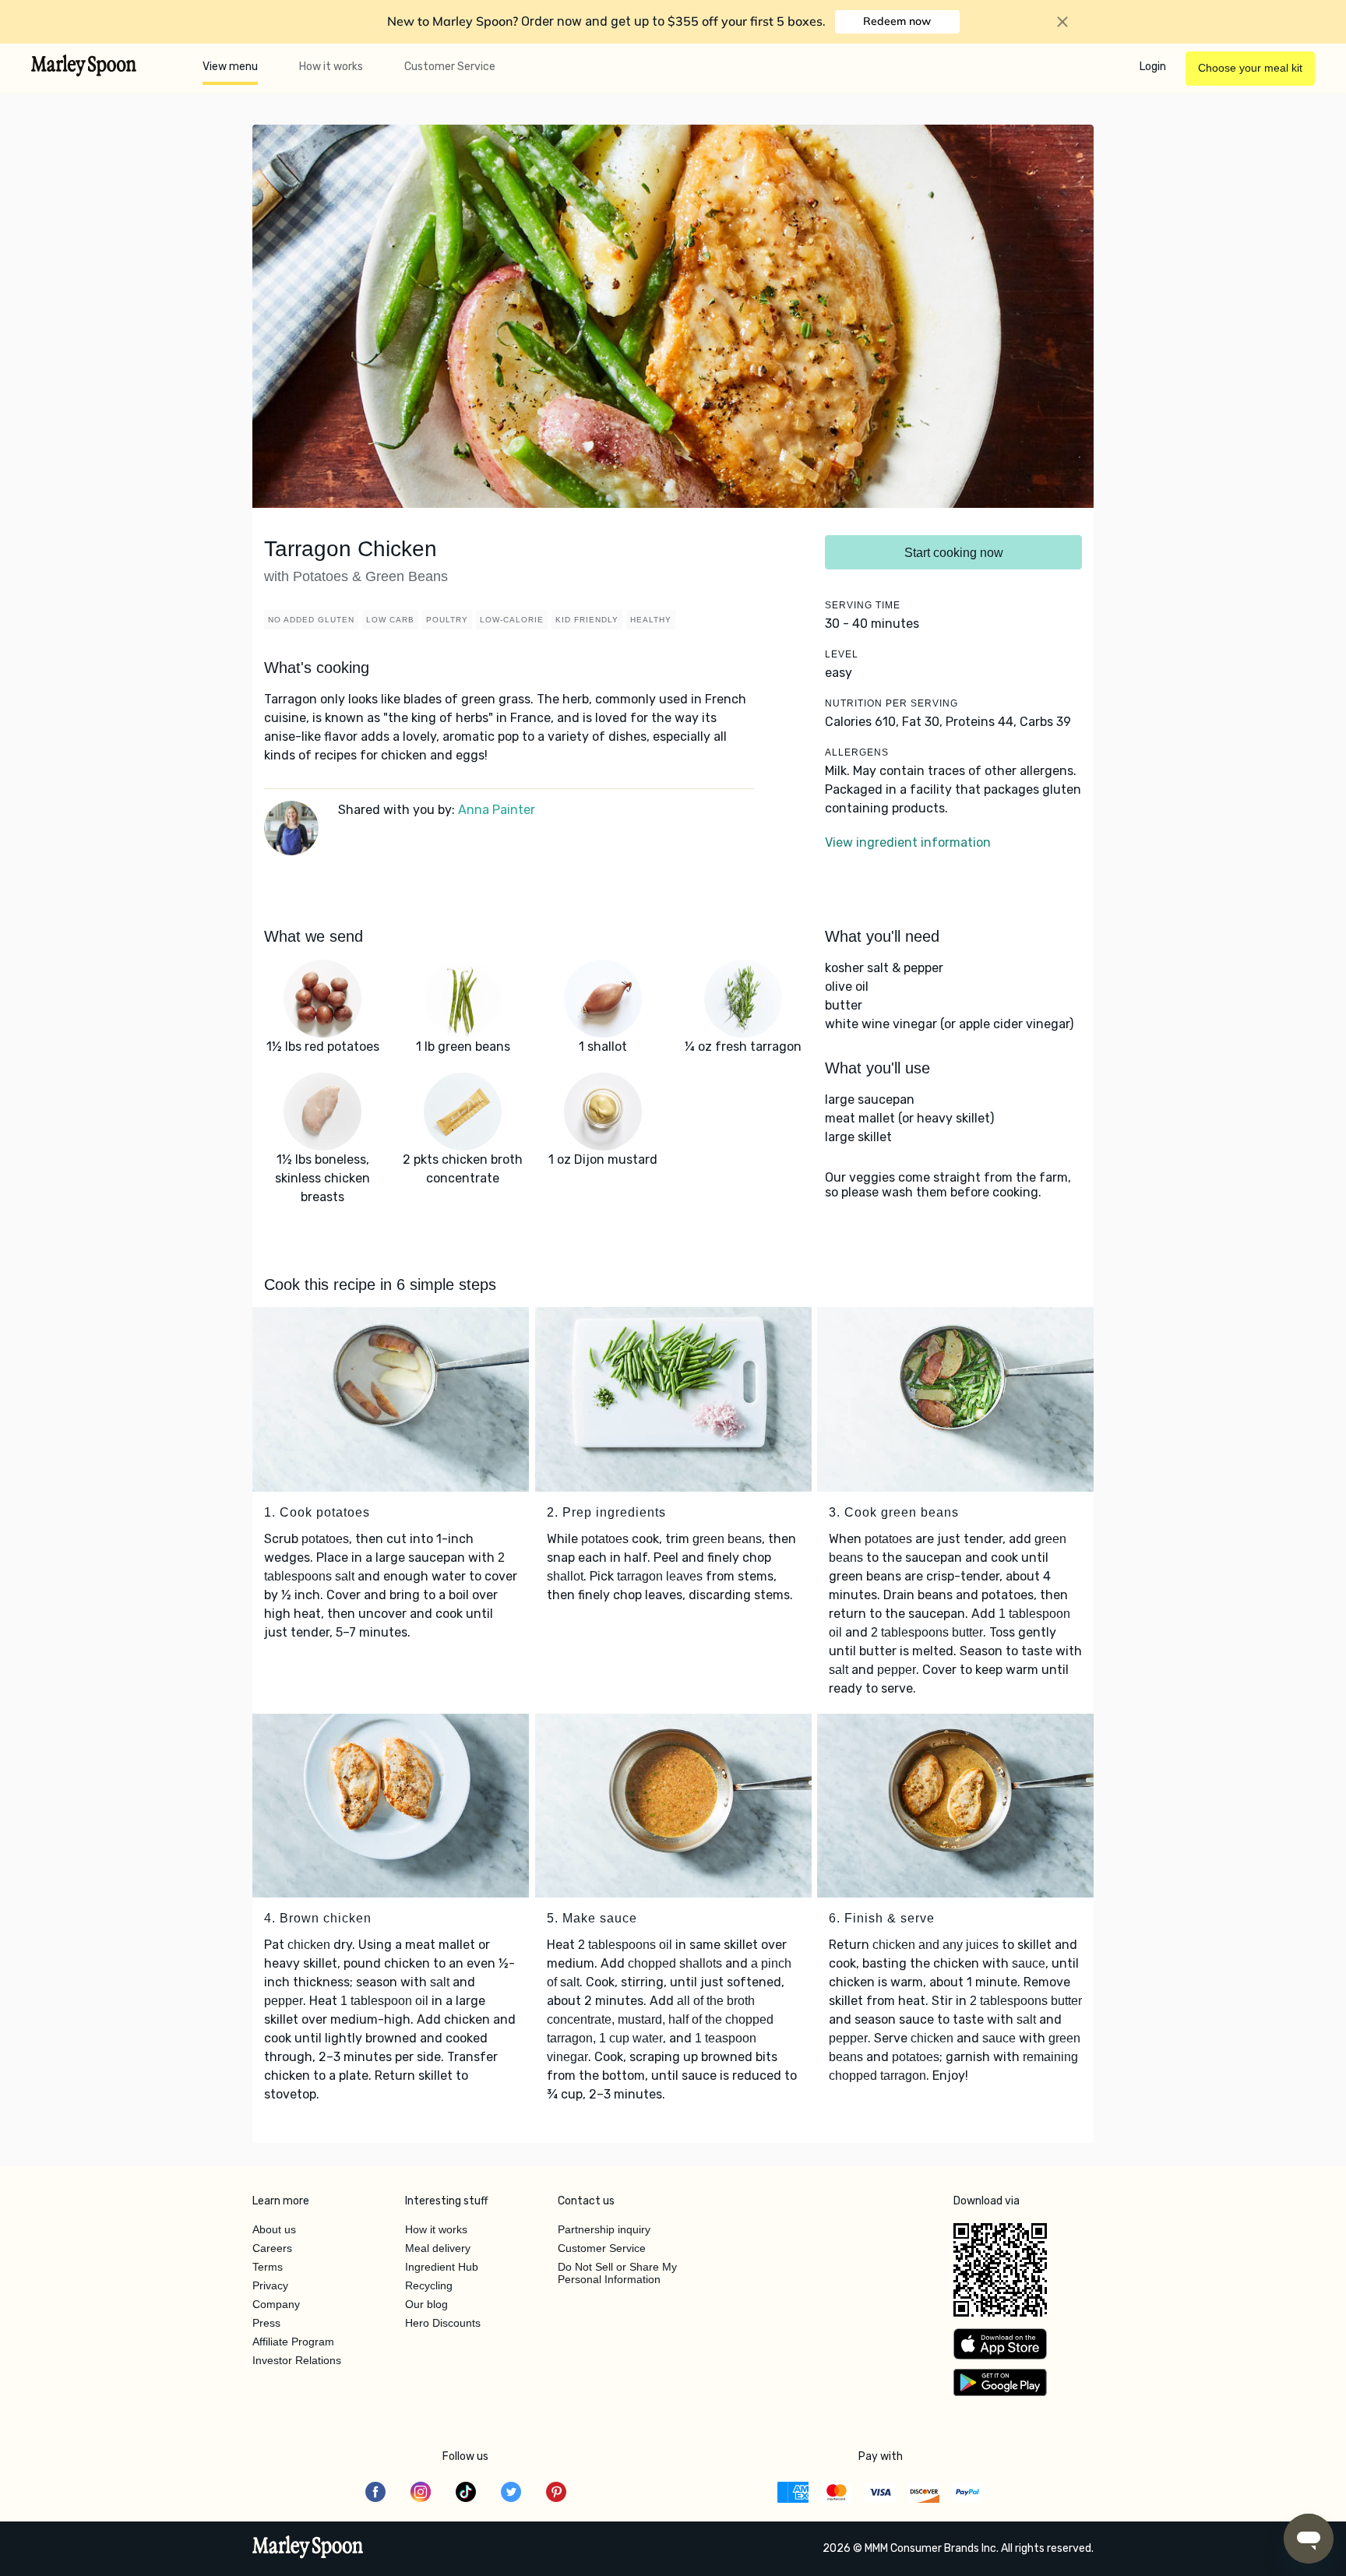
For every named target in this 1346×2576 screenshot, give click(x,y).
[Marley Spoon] (308, 2549)
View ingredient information (908, 842)
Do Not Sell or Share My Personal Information (617, 2273)
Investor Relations (297, 2360)
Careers (272, 2248)
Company (276, 2304)
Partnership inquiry (604, 2229)
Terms (268, 2267)
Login (1153, 67)
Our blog (426, 2304)
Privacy (270, 2285)
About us (274, 2229)
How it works (331, 67)
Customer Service (450, 67)
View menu (230, 67)
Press (266, 2323)
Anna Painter (497, 810)
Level (842, 654)
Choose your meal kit (1250, 68)
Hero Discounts (443, 2323)
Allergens (857, 752)
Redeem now (897, 21)
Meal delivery (438, 2248)
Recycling (429, 2285)
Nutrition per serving (891, 703)
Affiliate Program (293, 2342)
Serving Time (863, 605)
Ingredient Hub (442, 2267)
